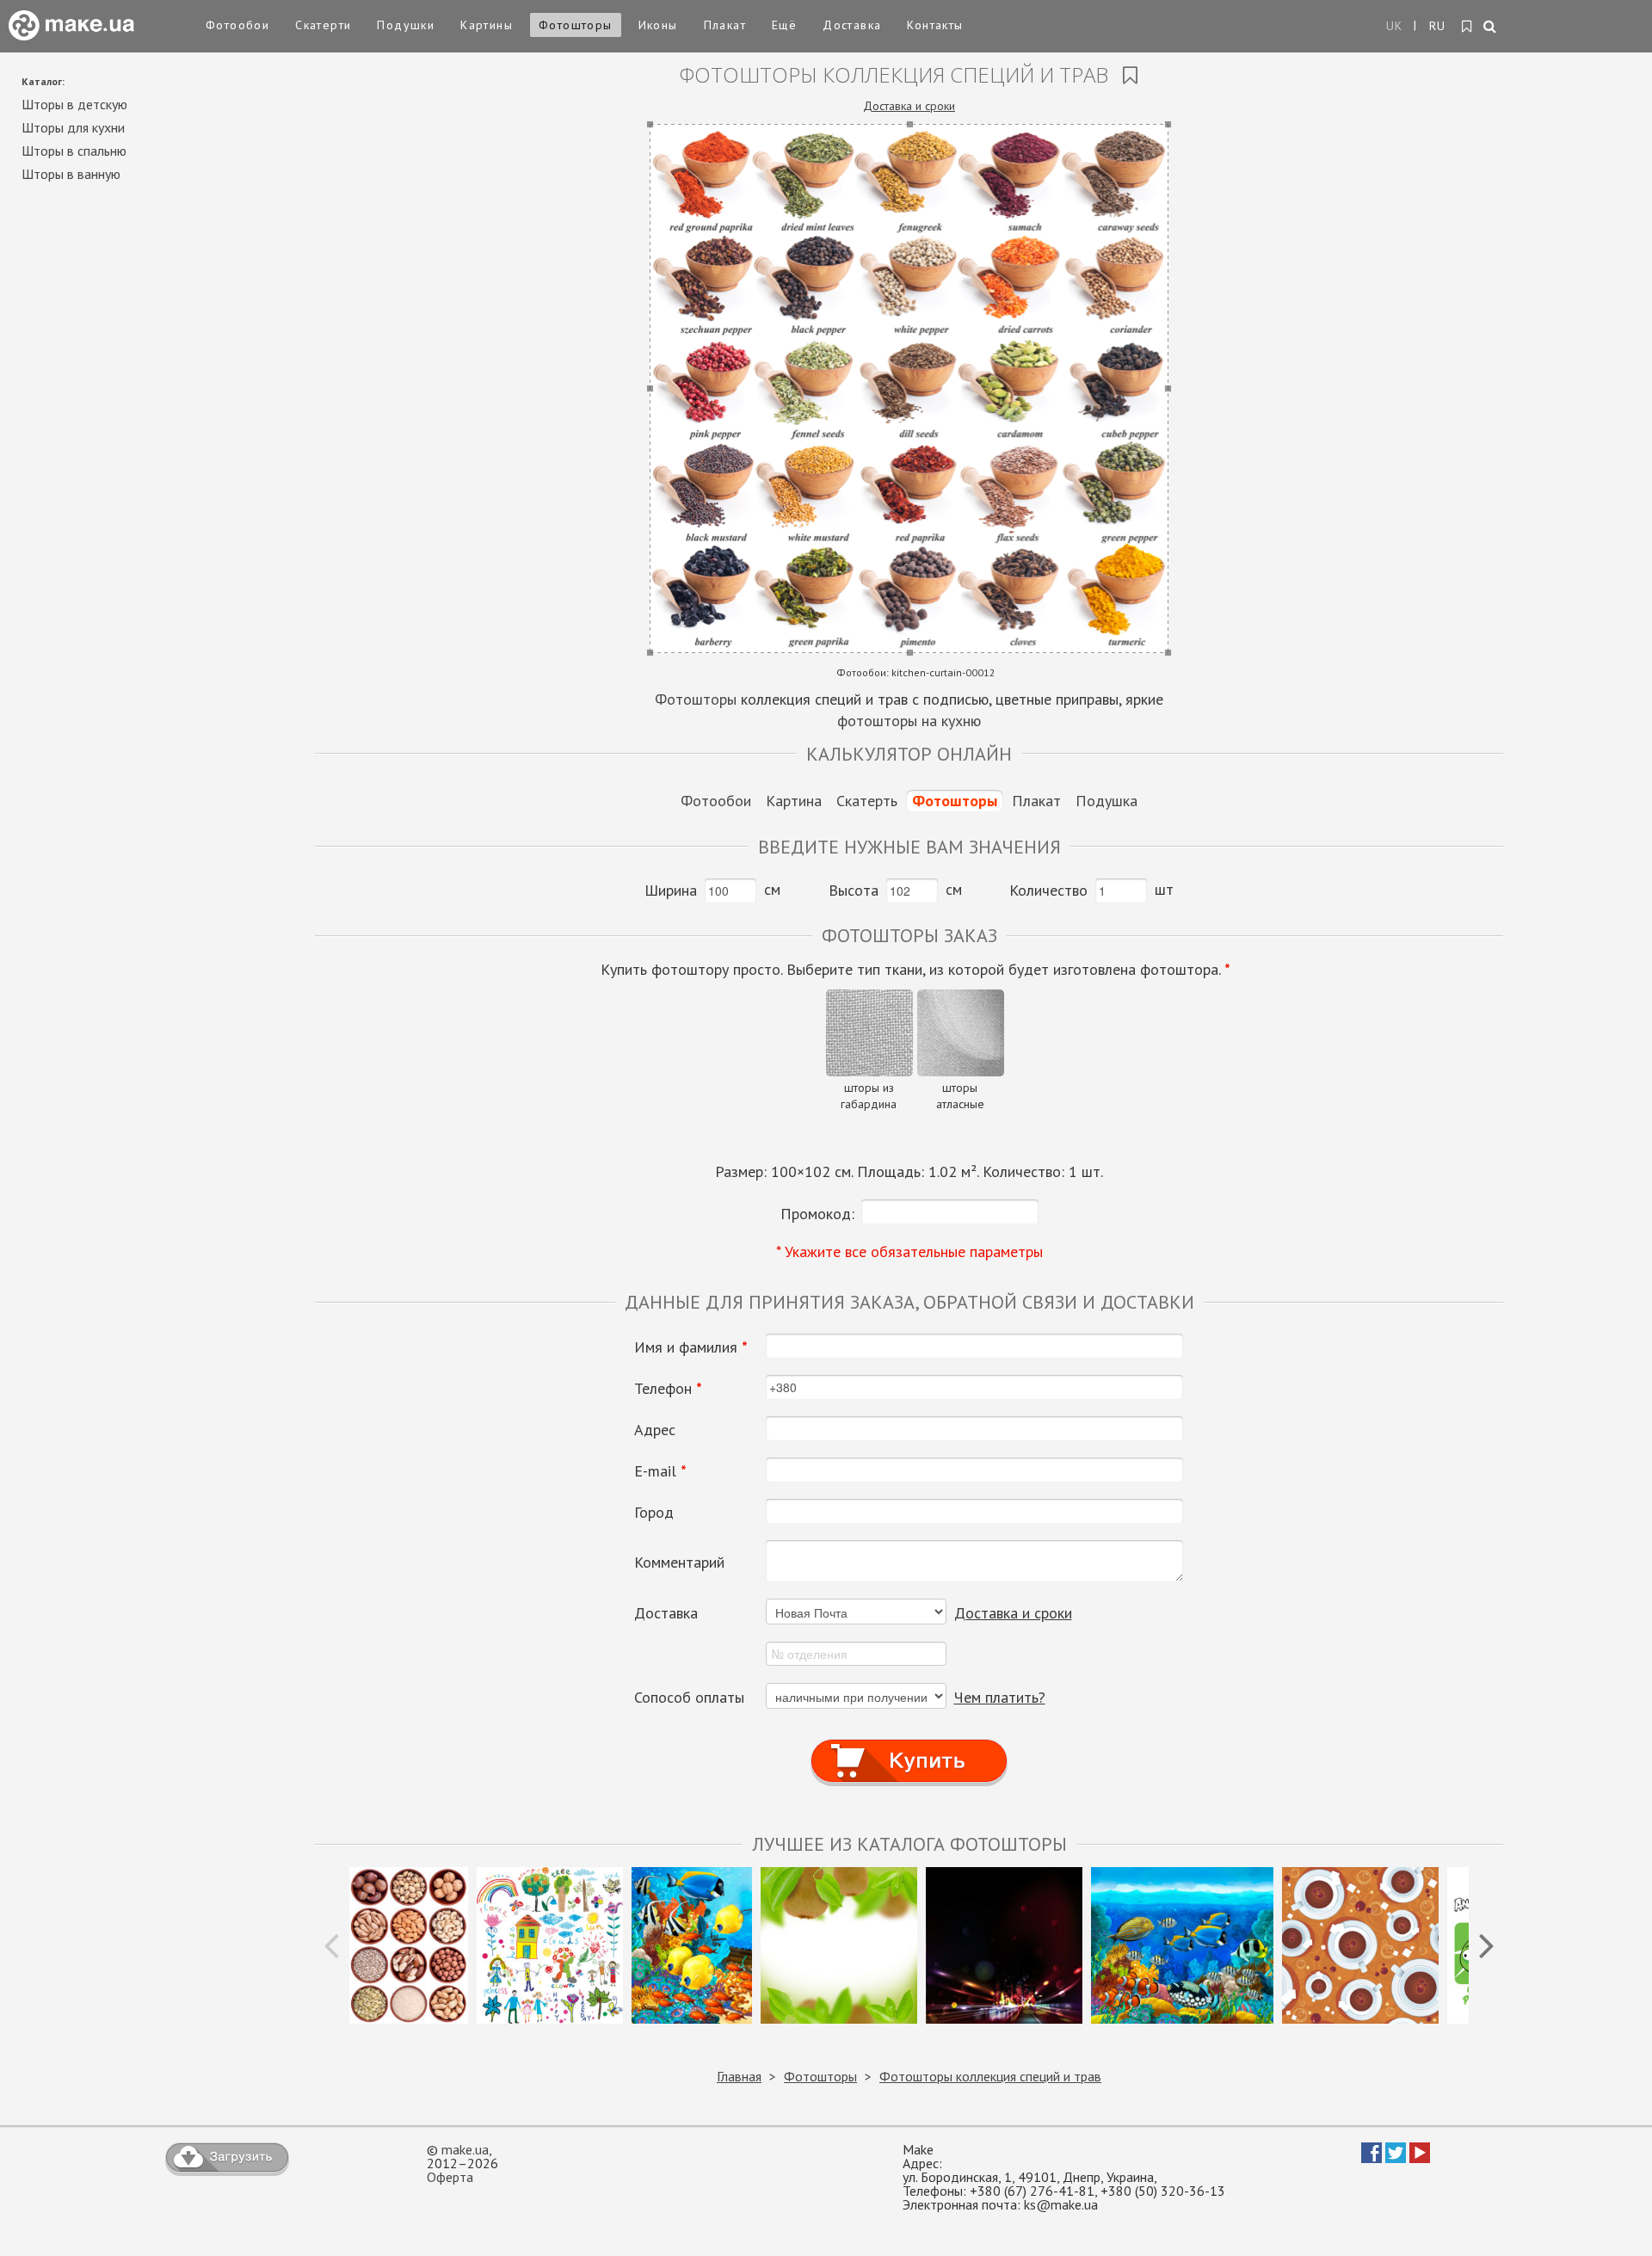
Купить (909, 1744)
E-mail (660, 1471)
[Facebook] (1372, 2158)
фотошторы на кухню (909, 721)
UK (1395, 26)
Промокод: (817, 1214)
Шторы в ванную (71, 174)
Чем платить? (1000, 1697)
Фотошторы (576, 25)
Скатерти (323, 25)
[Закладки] (1467, 27)
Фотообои (237, 25)
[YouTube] (1420, 2158)
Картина (794, 801)
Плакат (725, 25)
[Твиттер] (1396, 2158)
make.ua (465, 2149)
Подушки (406, 25)
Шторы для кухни (73, 127)
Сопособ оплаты (689, 1698)
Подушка (1106, 801)
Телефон (668, 1389)
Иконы (658, 25)
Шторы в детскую (74, 104)
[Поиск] (1491, 28)
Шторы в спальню (74, 151)
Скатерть (867, 801)
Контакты (935, 25)
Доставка (852, 25)
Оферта (450, 2177)
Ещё (784, 25)
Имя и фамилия (691, 1347)
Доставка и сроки (909, 106)
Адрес (655, 1430)
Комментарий (679, 1563)
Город (654, 1513)
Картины (487, 25)
